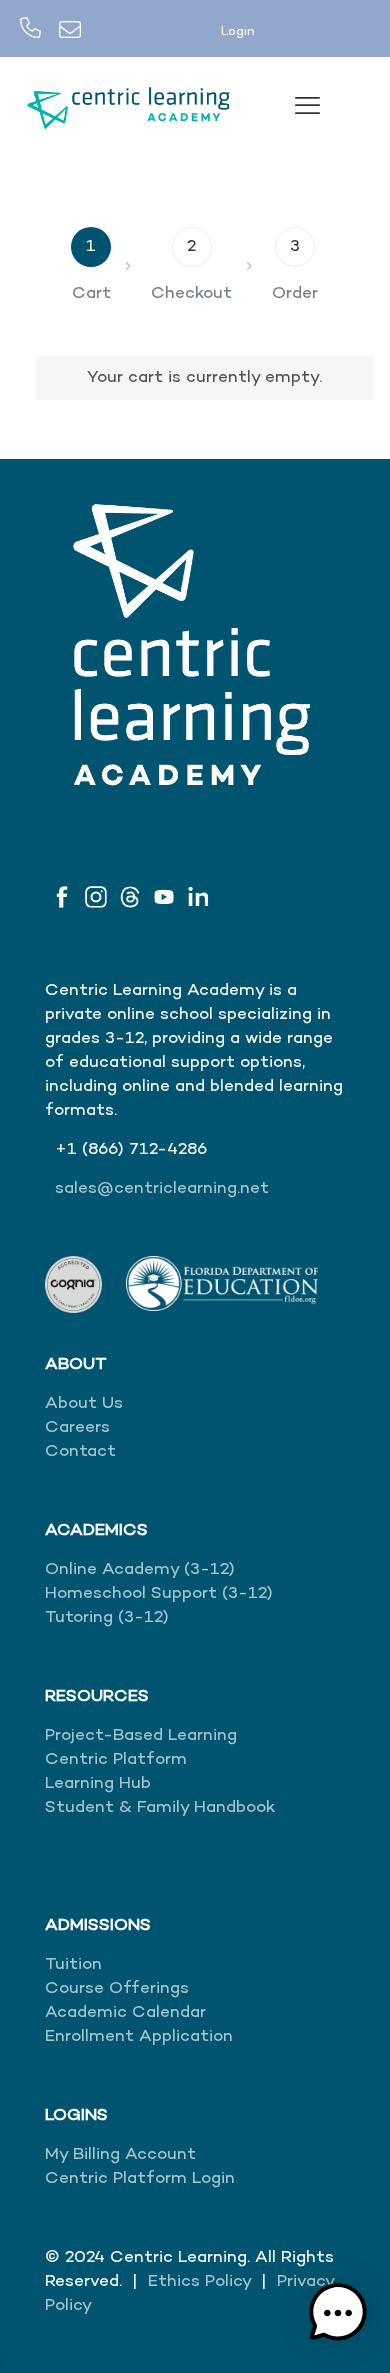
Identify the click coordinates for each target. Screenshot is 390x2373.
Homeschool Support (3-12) (159, 1594)
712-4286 (168, 1150)
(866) (105, 1150)
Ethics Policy (199, 2282)
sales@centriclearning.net (162, 1189)
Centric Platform (116, 1760)
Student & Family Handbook (160, 1808)
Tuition (73, 1965)
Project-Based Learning (141, 1736)
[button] (338, 2317)
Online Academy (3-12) (140, 1570)
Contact (80, 1452)
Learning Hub (98, 1784)
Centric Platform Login (140, 2179)
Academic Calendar (125, 2013)
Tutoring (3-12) (107, 1618)
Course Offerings (117, 1989)
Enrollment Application (139, 2037)
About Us (84, 1404)
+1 (68, 1150)
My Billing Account (120, 2155)
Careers (77, 1428)
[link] (73, 1284)
